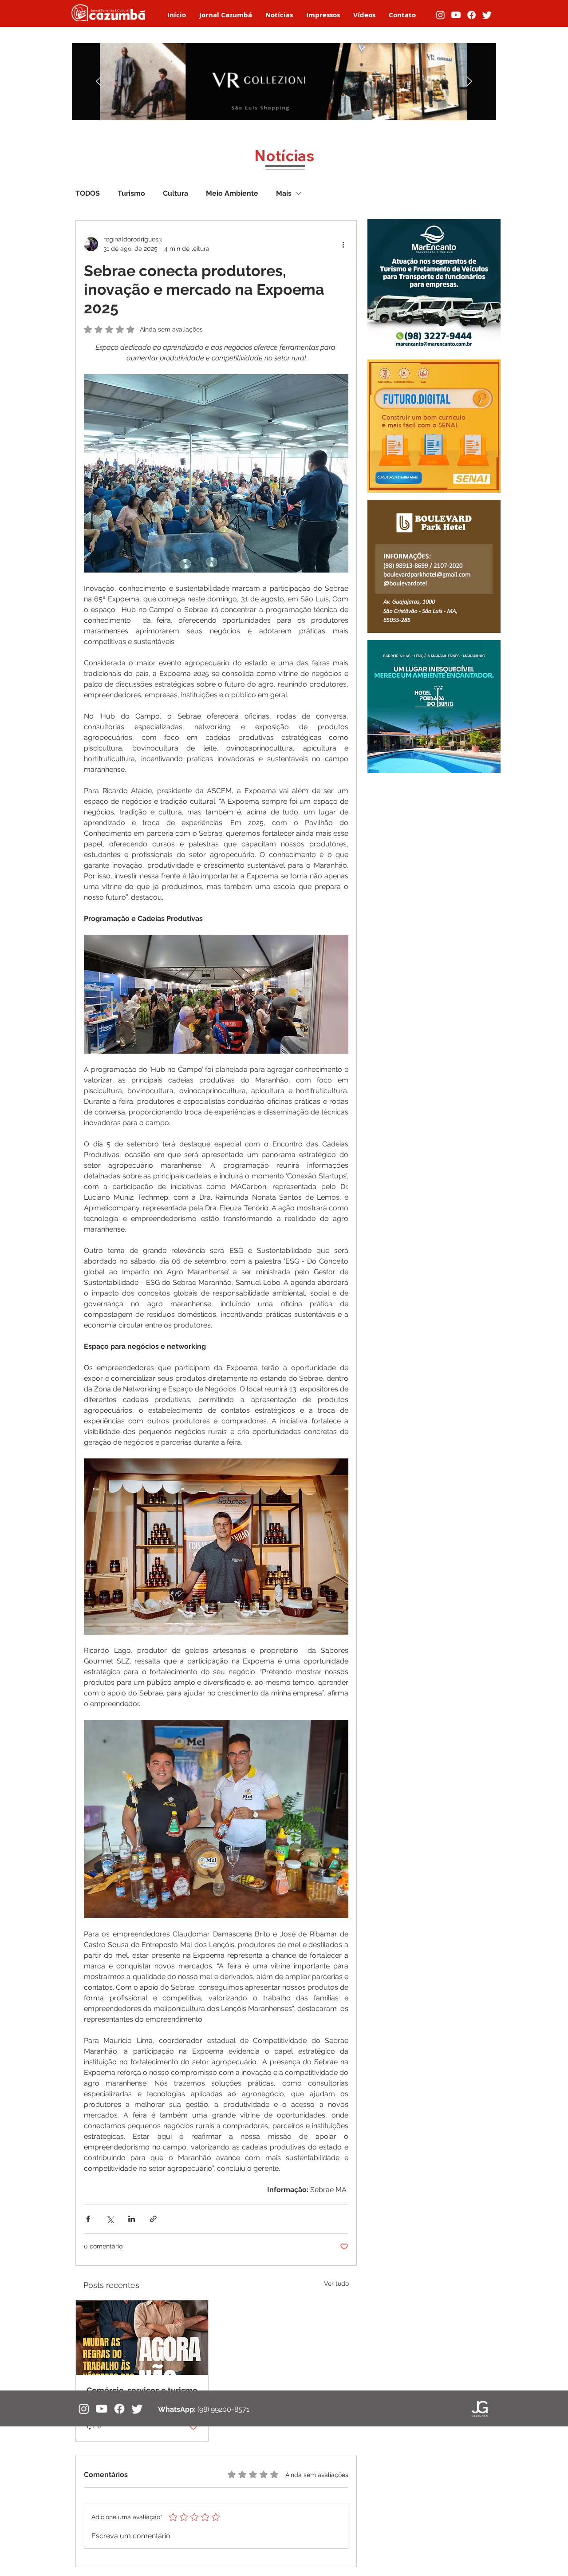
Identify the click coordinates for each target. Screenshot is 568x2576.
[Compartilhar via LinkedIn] (132, 2219)
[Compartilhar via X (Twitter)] (110, 2219)
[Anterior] (99, 82)
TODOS (88, 193)
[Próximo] (469, 82)
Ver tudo (336, 2284)
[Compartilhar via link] (153, 2219)
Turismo (131, 193)
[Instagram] (440, 15)
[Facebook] (471, 15)
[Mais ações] (343, 244)
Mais (284, 193)
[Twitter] (487, 15)
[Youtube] (456, 15)
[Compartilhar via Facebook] (88, 2219)
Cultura (176, 193)
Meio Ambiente (232, 193)
